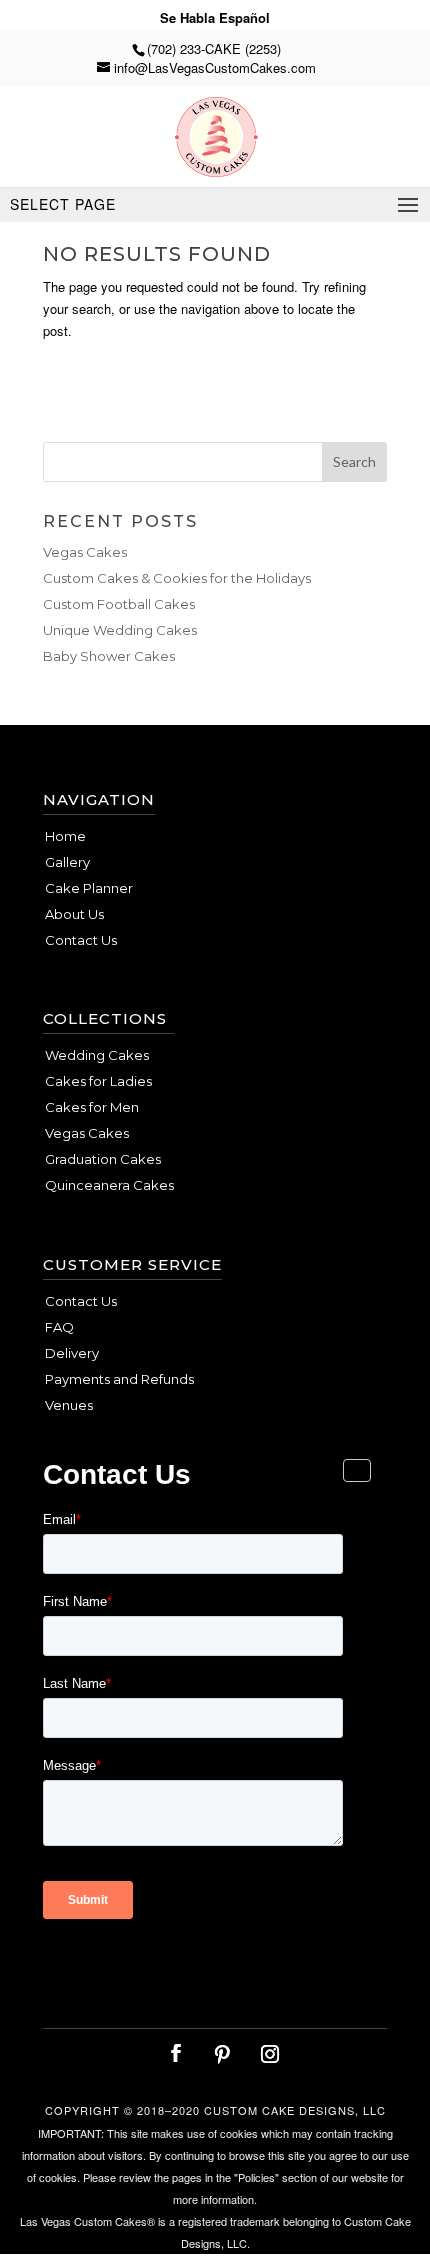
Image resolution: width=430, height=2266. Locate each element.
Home (65, 836)
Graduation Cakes (103, 1159)
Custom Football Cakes (119, 604)
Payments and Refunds (119, 1379)
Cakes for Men (92, 1107)
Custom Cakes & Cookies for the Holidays (177, 578)
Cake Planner (89, 888)
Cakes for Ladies (98, 1081)
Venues (69, 1405)
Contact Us (81, 940)
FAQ (59, 1327)
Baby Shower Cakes (109, 656)
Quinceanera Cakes (109, 1185)
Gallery (67, 862)
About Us (74, 914)
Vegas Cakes (85, 552)
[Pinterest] (222, 2054)
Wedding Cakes (97, 1055)
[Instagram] (270, 2054)
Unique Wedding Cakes (120, 630)
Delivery (72, 1353)
